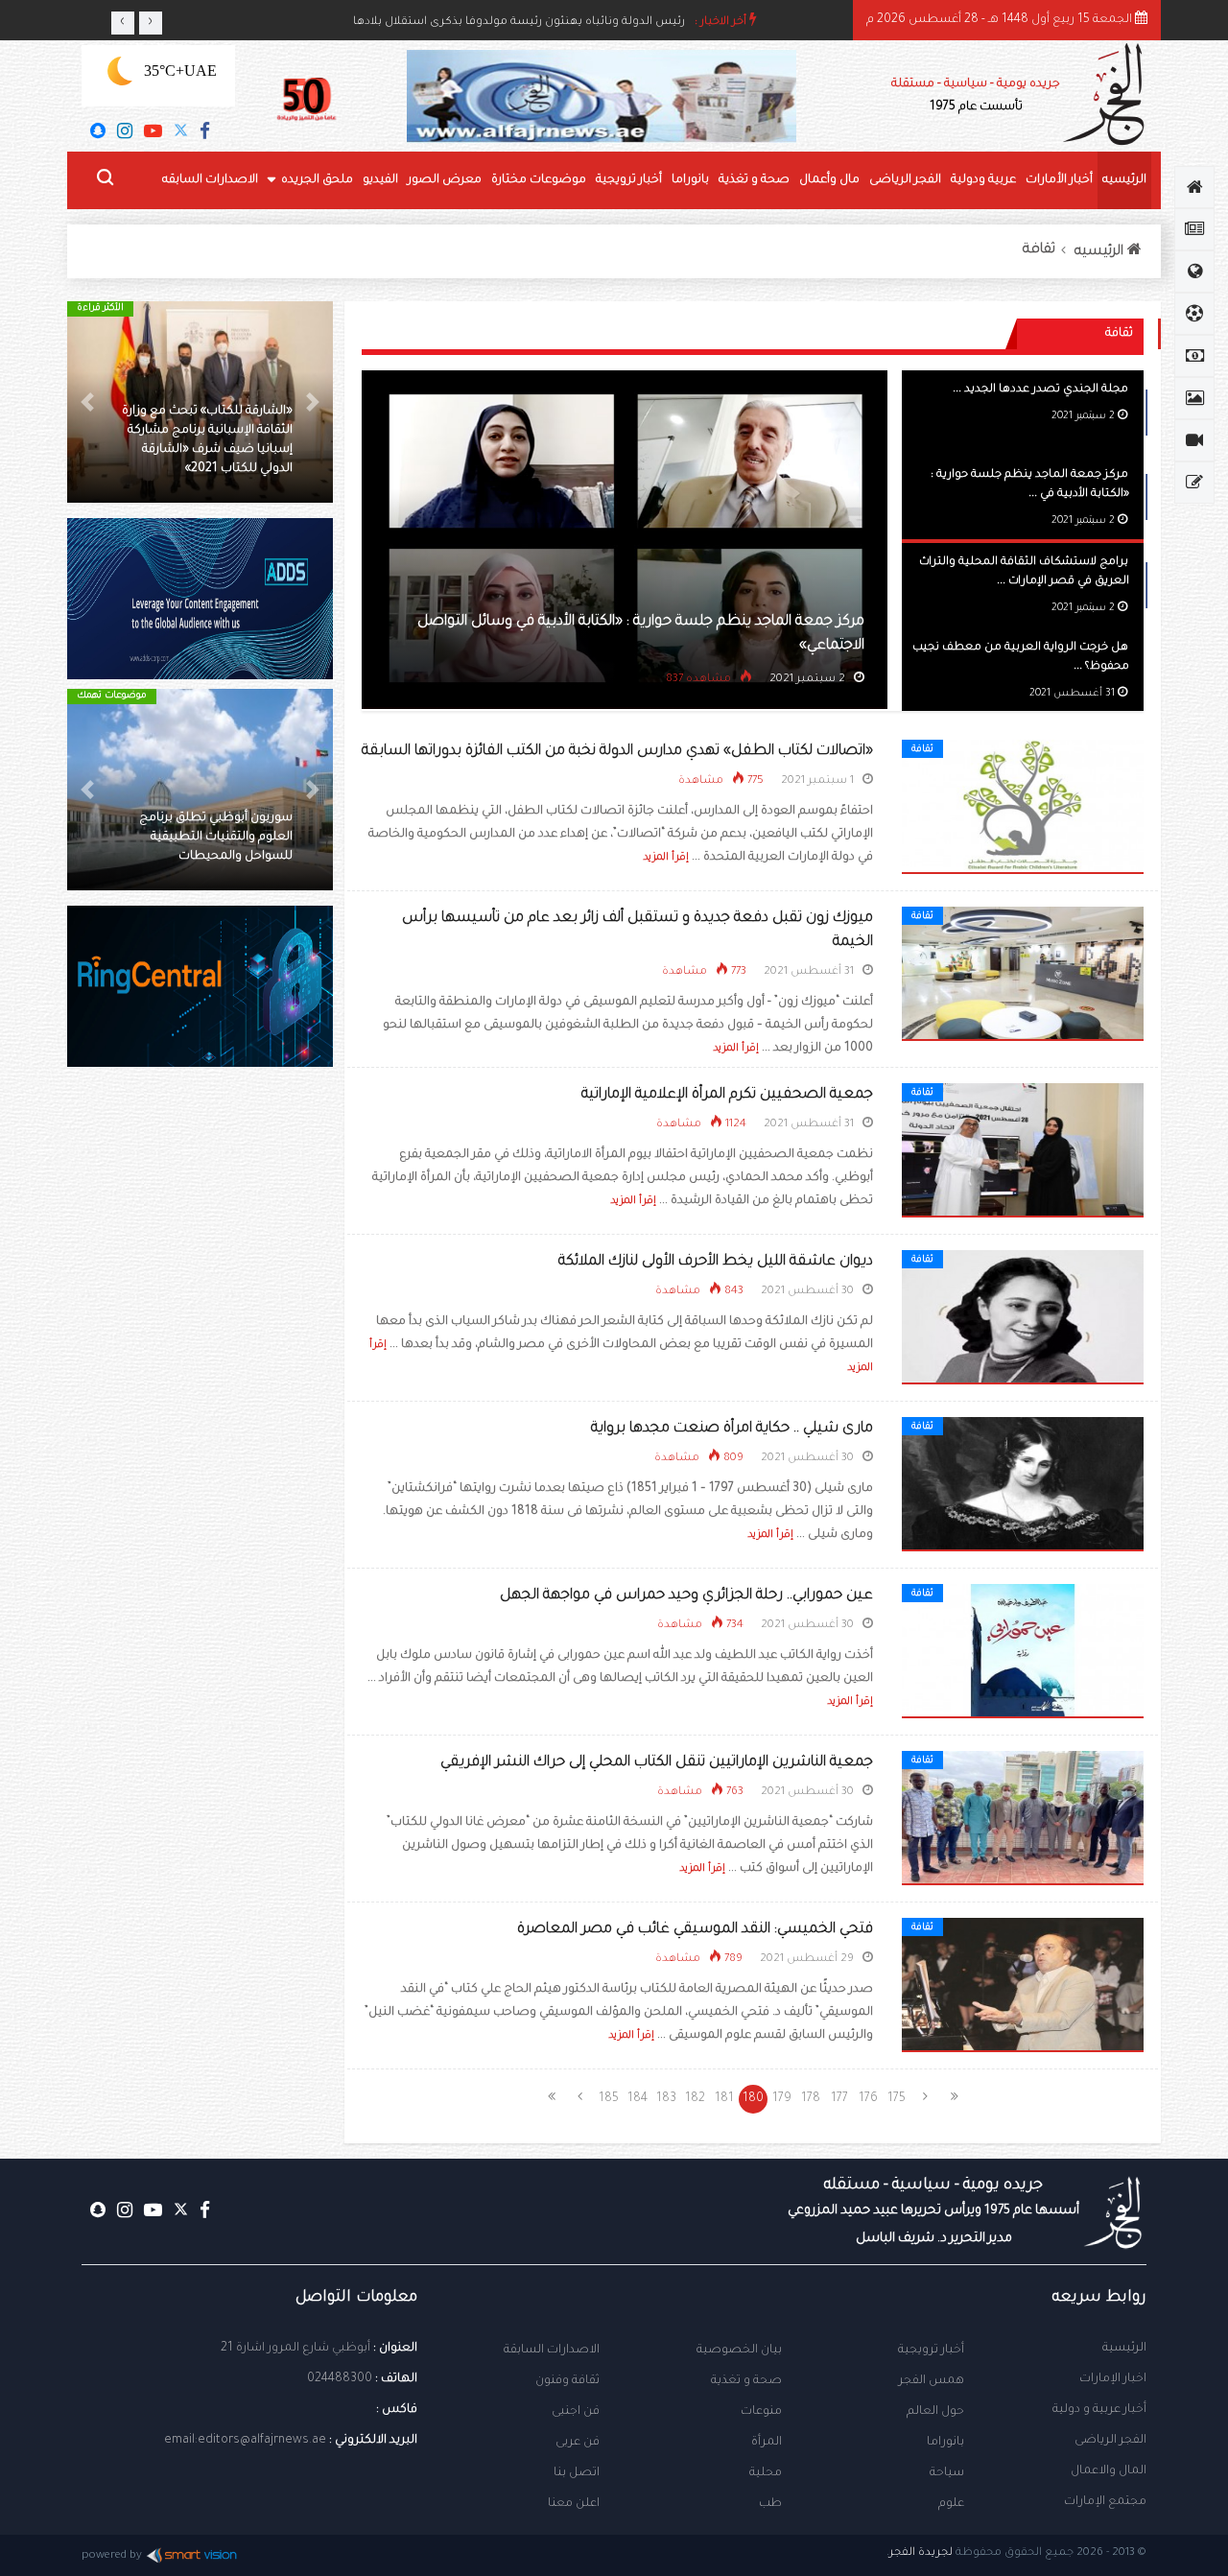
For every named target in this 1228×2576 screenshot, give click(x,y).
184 (638, 2099)
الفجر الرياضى (905, 180)
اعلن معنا (574, 2504)
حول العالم (935, 2412)
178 (811, 2099)
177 (839, 2099)
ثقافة (1039, 250)
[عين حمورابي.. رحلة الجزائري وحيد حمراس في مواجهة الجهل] (1023, 1652)
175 (897, 2099)
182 (695, 2099)
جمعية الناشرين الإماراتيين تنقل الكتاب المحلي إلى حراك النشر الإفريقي (657, 1763)
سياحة (947, 2473)
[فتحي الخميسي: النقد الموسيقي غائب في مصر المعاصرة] (1023, 1986)
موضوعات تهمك (112, 696)
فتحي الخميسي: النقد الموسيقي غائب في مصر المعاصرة (695, 1930)
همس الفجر (932, 2381)
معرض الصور (445, 180)
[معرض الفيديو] (1194, 440)
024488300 (340, 2379)
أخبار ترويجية (629, 180)
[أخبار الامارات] (1194, 229)
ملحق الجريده (317, 180)
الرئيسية (1124, 2349)
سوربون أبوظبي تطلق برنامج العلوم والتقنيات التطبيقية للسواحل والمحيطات (216, 838)
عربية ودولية (983, 180)
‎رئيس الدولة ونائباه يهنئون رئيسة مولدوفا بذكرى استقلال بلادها (519, 28)
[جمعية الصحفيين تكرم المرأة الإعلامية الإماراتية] (1023, 1151)
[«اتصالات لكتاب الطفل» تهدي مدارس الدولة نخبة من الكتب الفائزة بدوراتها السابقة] (1023, 808)
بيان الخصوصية (739, 2351)
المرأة (767, 2443)
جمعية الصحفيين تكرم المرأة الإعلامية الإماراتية (727, 1095)
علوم (951, 2504)
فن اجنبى (576, 2412)
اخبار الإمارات (1113, 2379)
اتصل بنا (577, 2473)
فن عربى (578, 2443)
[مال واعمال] (1194, 356)
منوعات (761, 2412)
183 (666, 2099)
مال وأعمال (829, 180)
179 (782, 2099)
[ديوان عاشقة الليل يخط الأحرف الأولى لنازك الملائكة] (1023, 1318)
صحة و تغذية (754, 180)
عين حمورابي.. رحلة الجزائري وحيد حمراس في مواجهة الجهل (686, 1596)
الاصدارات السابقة (552, 2351)
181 (724, 2099)
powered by (112, 2556)
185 (609, 2099)
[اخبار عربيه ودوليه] (1194, 272)
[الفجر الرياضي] (1194, 314)
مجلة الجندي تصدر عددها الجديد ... (1040, 390)
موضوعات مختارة (539, 180)
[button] (313, 402)
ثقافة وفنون (567, 2381)
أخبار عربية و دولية (1099, 2410)
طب (770, 2504)
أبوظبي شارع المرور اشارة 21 (295, 2349)
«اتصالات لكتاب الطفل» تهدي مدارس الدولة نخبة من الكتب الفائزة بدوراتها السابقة (617, 752)
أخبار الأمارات (1059, 180)
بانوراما (690, 180)
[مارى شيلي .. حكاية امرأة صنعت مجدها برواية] (1023, 1485)
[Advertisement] (200, 1410)
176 (868, 2099)
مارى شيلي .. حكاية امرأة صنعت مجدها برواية (732, 1429)
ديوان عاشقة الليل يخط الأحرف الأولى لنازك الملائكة (716, 1262)
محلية (766, 2473)
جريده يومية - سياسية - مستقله (933, 2211)
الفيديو (380, 180)
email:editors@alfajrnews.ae (245, 2441)
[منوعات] (1194, 483)
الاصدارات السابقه (210, 180)
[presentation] (123, 23)
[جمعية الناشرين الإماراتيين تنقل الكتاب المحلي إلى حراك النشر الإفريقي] (1023, 1819)
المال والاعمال (1109, 2471)
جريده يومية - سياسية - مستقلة (976, 96)
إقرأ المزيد (666, 858)
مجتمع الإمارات (1105, 2502)
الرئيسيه (1124, 180)
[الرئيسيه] (1194, 187)
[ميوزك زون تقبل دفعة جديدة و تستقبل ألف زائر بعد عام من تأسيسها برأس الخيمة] (1023, 975)
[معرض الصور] (1194, 398)
